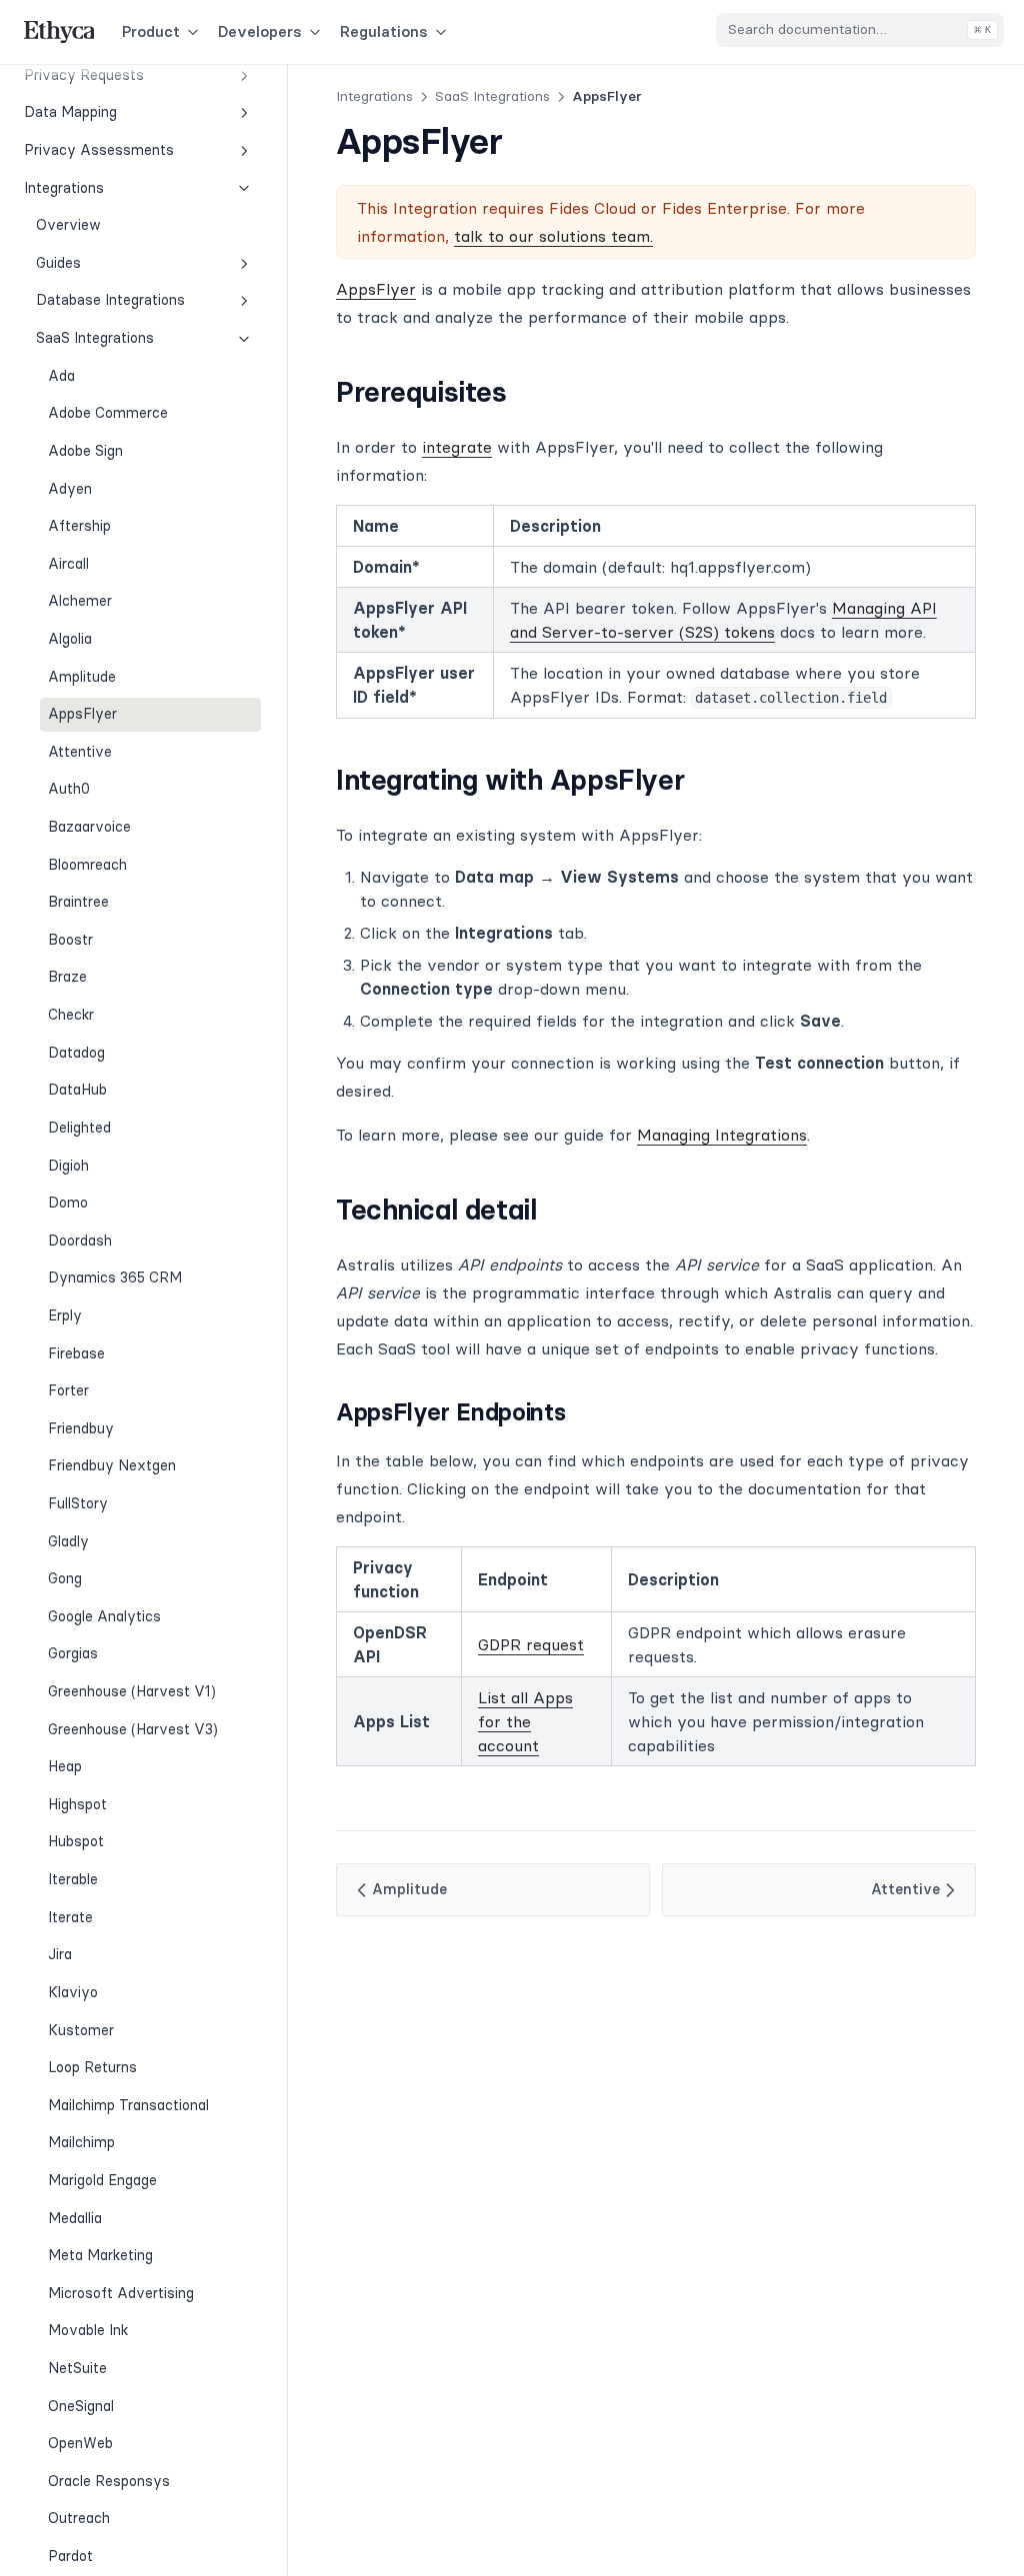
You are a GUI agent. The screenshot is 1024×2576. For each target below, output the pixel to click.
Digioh (68, 1166)
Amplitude (82, 677)
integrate (457, 447)
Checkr (71, 1015)
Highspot (77, 1804)
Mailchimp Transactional (128, 2105)
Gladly (68, 1541)
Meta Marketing (100, 2255)
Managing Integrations (722, 1135)
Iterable (73, 1879)
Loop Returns (92, 2067)
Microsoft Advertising (121, 2293)
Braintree (78, 902)
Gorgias (73, 1653)
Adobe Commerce (108, 413)
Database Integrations (110, 300)
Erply (65, 1315)
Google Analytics (104, 1616)
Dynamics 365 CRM (115, 1278)
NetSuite (77, 2368)
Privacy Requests (84, 75)
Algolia (70, 639)
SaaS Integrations (95, 338)
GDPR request (531, 1644)
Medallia (75, 2218)
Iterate (70, 1917)
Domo (68, 1203)
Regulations (384, 31)
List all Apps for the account (525, 1721)
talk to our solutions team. (553, 236)
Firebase (76, 1353)
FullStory (78, 1503)
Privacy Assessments (99, 150)
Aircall (68, 564)
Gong (65, 1578)
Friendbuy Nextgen (112, 1465)
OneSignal (81, 2406)
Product (151, 31)
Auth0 (69, 789)
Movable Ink (88, 2330)
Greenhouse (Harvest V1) (132, 1691)
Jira (60, 1954)
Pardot (70, 2556)
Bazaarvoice (89, 827)
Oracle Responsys (109, 2481)
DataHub (77, 1090)
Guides (58, 263)
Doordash (80, 1241)
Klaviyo (73, 1992)
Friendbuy (81, 1428)
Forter (68, 1390)
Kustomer (81, 2030)
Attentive (80, 752)
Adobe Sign (85, 451)
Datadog (76, 1053)
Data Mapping (70, 112)
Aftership (79, 526)
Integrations (64, 188)
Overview (68, 225)
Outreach (79, 2518)
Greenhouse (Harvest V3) (133, 1729)
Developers (260, 31)
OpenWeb (80, 2443)
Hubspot (76, 1841)
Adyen (70, 489)
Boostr (70, 940)
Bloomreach (87, 865)
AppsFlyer (82, 714)
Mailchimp (81, 2142)
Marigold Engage (102, 2180)
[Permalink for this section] (524, 392)
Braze (67, 977)
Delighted (79, 1128)
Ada (61, 376)
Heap (65, 1766)
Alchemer (80, 601)
